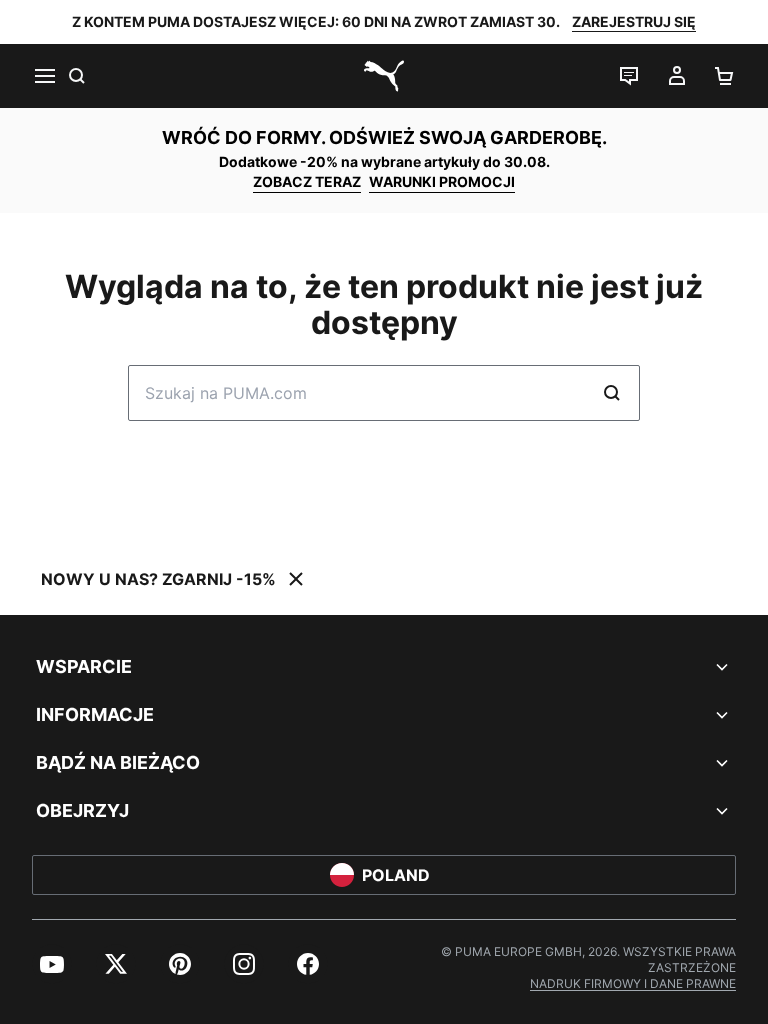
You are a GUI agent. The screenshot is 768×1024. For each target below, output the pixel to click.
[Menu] (44, 76)
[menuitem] (52, 964)
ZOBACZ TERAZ (307, 181)
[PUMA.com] (384, 76)
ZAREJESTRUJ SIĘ (634, 21)
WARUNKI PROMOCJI (442, 181)
